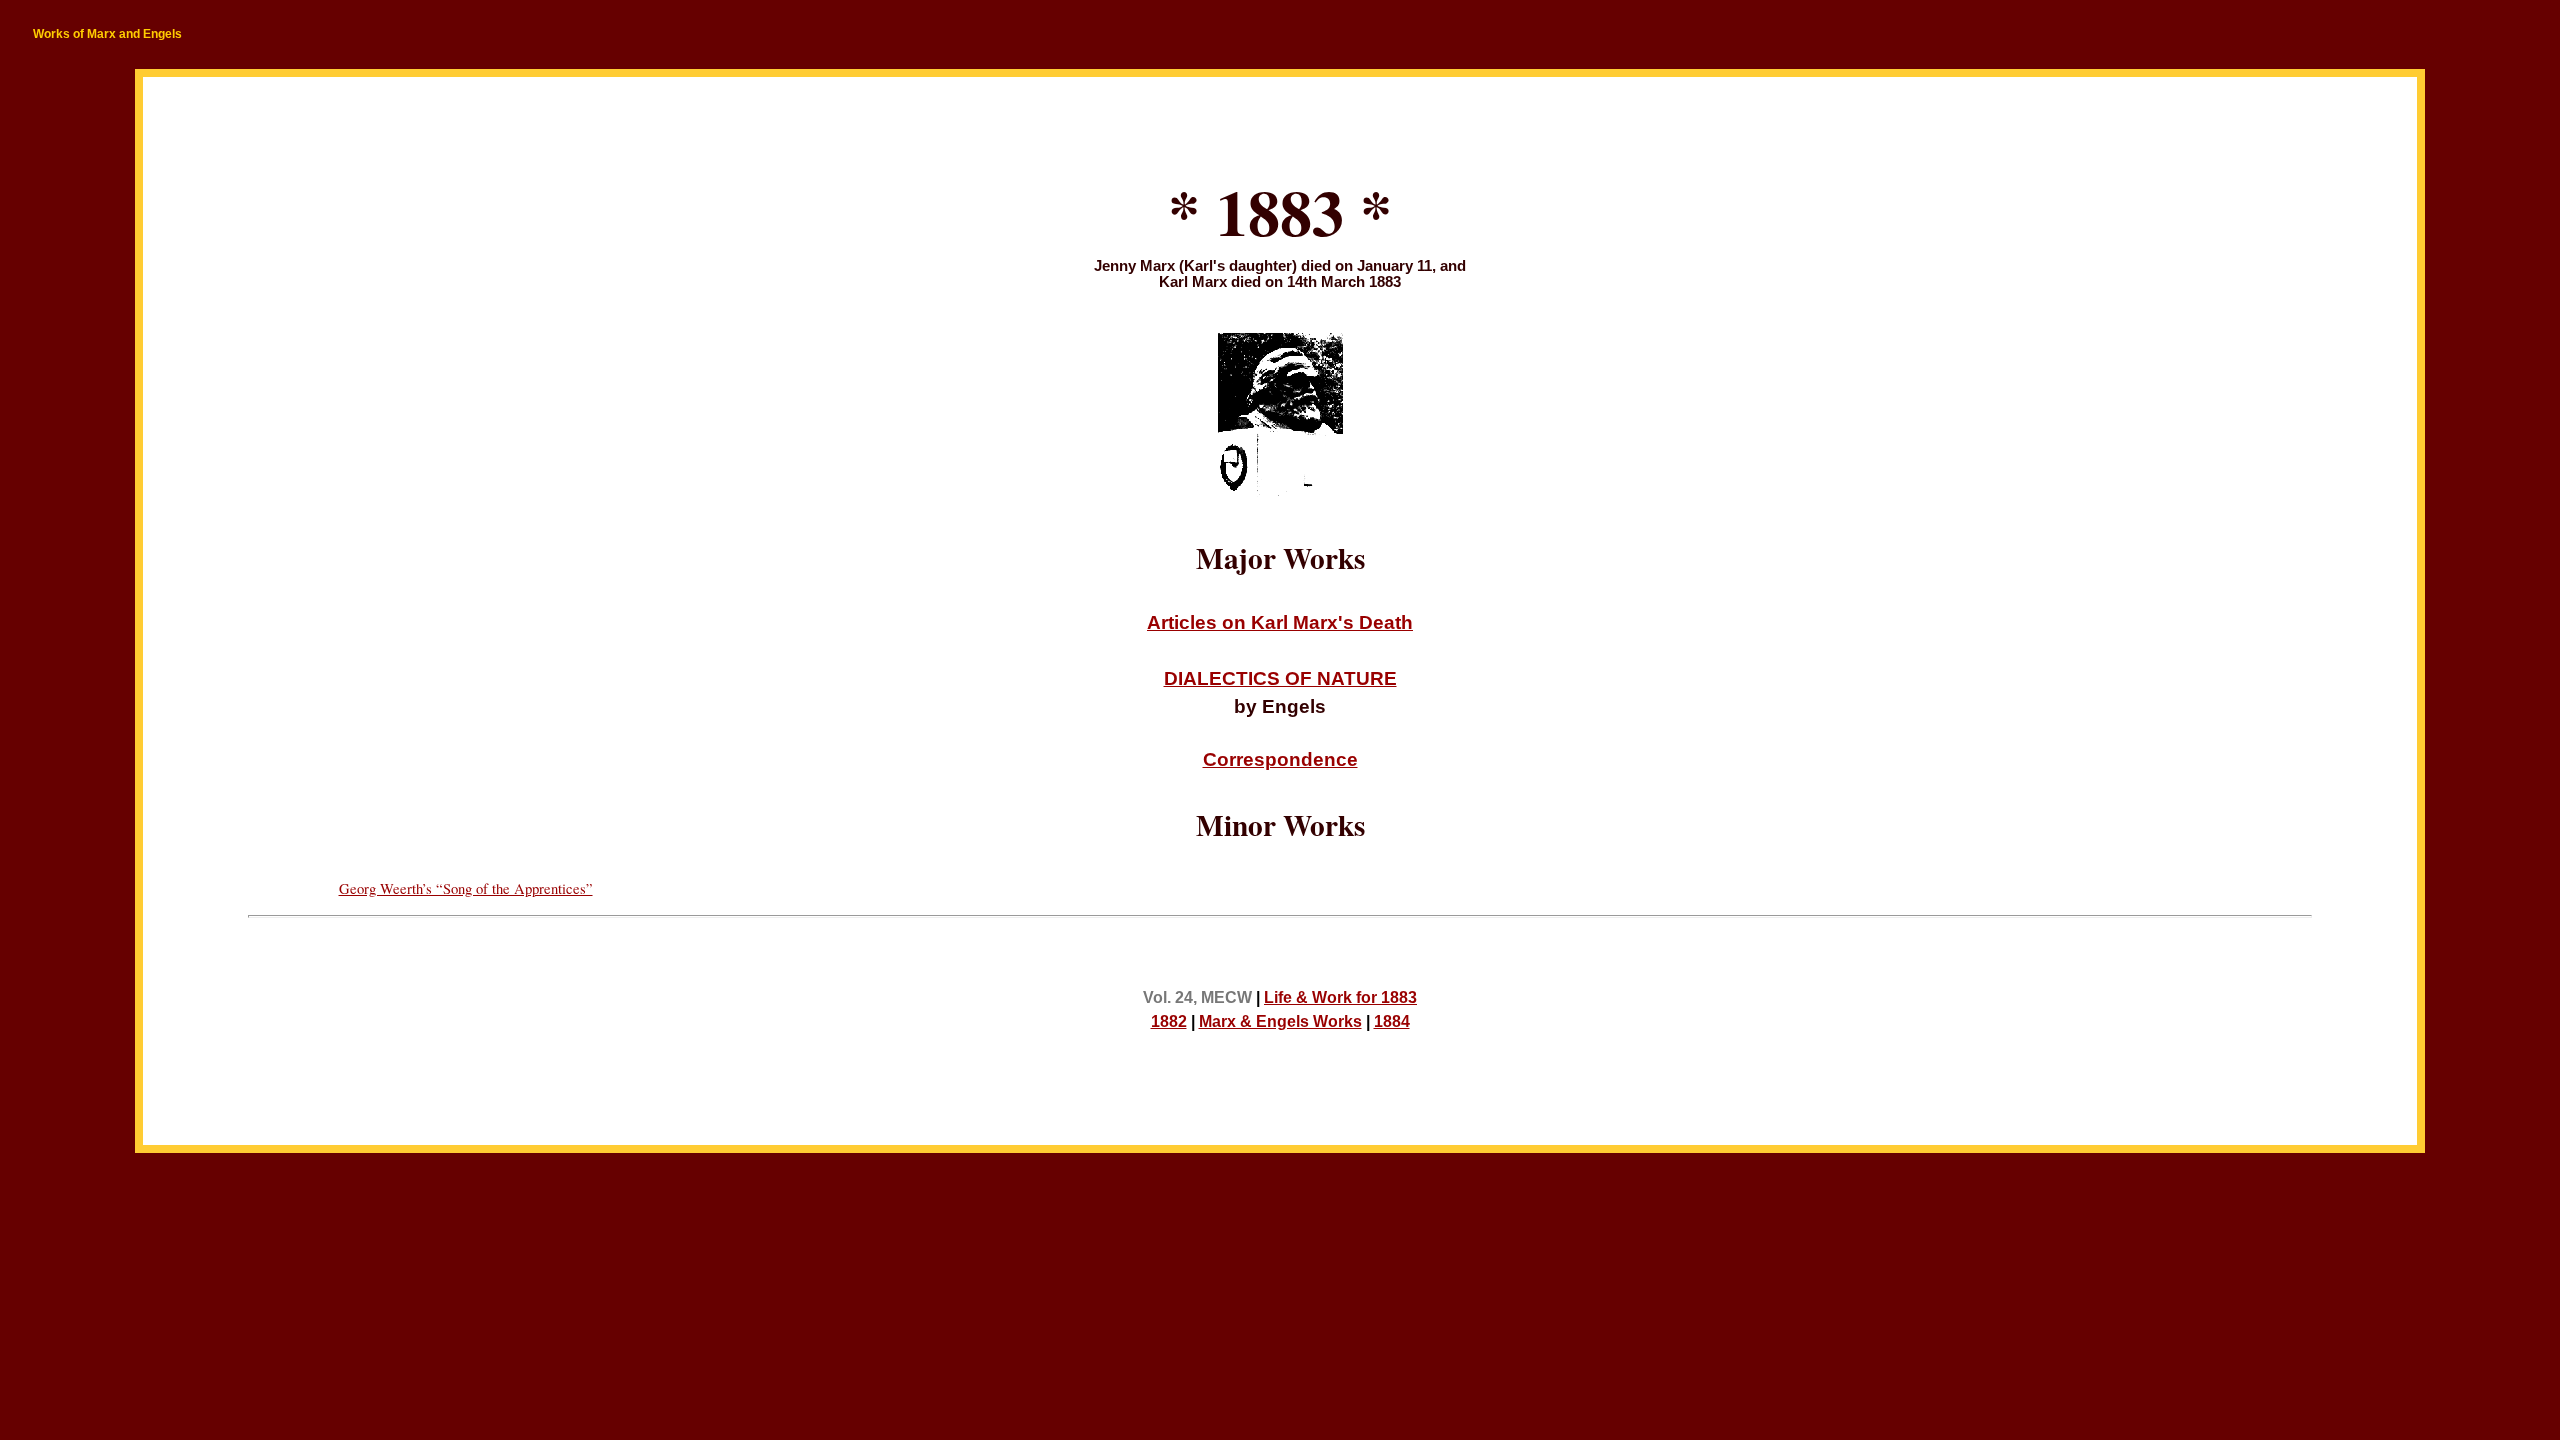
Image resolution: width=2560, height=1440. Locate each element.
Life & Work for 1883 (1340, 997)
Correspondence (1280, 759)
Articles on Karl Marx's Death (1280, 622)
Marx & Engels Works (1280, 1021)
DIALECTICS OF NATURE (1280, 678)
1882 (1169, 1021)
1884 (1392, 1021)
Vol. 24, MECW (1197, 997)
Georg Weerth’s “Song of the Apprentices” (466, 888)
